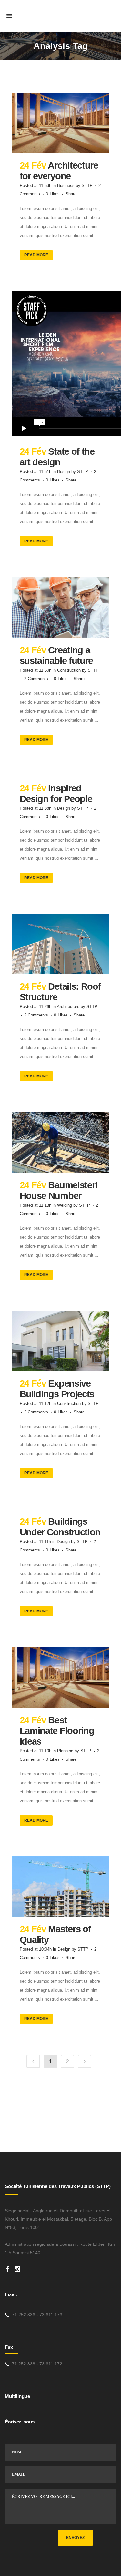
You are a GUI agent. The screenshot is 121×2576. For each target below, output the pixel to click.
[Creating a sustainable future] (61, 607)
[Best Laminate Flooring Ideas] (61, 1677)
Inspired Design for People (56, 793)
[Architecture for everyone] (61, 123)
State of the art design (57, 457)
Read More (36, 255)
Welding (65, 1205)
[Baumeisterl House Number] (61, 1142)
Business (66, 186)
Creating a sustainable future (56, 655)
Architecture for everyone (59, 171)
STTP (87, 186)
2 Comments (36, 679)
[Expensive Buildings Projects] (61, 1341)
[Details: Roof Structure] (61, 944)
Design (64, 472)
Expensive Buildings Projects (57, 1389)
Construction (69, 670)
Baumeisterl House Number (59, 1190)
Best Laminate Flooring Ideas (57, 1731)
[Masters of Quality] (61, 1887)
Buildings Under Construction (60, 1527)
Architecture (68, 1007)
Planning (65, 1751)
